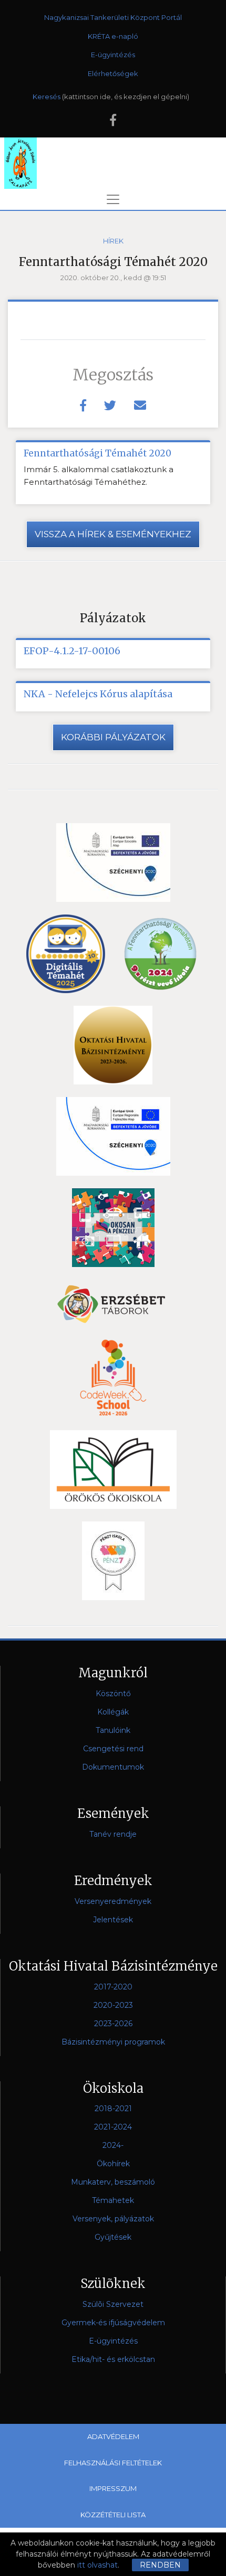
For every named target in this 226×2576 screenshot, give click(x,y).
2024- (113, 2145)
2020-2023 (113, 2005)
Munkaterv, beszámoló (113, 2182)
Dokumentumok (113, 1767)
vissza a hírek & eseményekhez (113, 534)
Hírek (113, 241)
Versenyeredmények (113, 1901)
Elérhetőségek (113, 73)
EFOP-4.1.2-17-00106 (72, 651)
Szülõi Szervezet (113, 2304)
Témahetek (113, 2200)
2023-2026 (113, 2024)
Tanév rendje (113, 1834)
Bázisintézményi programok (113, 2042)
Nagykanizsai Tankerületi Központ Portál (113, 17)
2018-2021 (113, 2109)
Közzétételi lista (113, 2515)
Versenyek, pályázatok (113, 2219)
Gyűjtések (113, 2237)
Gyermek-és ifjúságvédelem (113, 2323)
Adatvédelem (113, 2436)
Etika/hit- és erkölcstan (113, 2359)
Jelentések (113, 1920)
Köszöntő (113, 1694)
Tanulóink (113, 1730)
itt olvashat (97, 2565)
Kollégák (113, 1712)
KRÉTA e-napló (113, 36)
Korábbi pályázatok (113, 737)
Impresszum (113, 2488)
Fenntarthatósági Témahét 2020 (97, 453)
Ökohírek (113, 2164)
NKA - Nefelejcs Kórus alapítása (98, 694)
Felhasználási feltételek (113, 2463)
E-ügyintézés (113, 55)
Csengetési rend (113, 1749)
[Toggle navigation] (113, 199)
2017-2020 (113, 1987)
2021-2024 (113, 2127)
